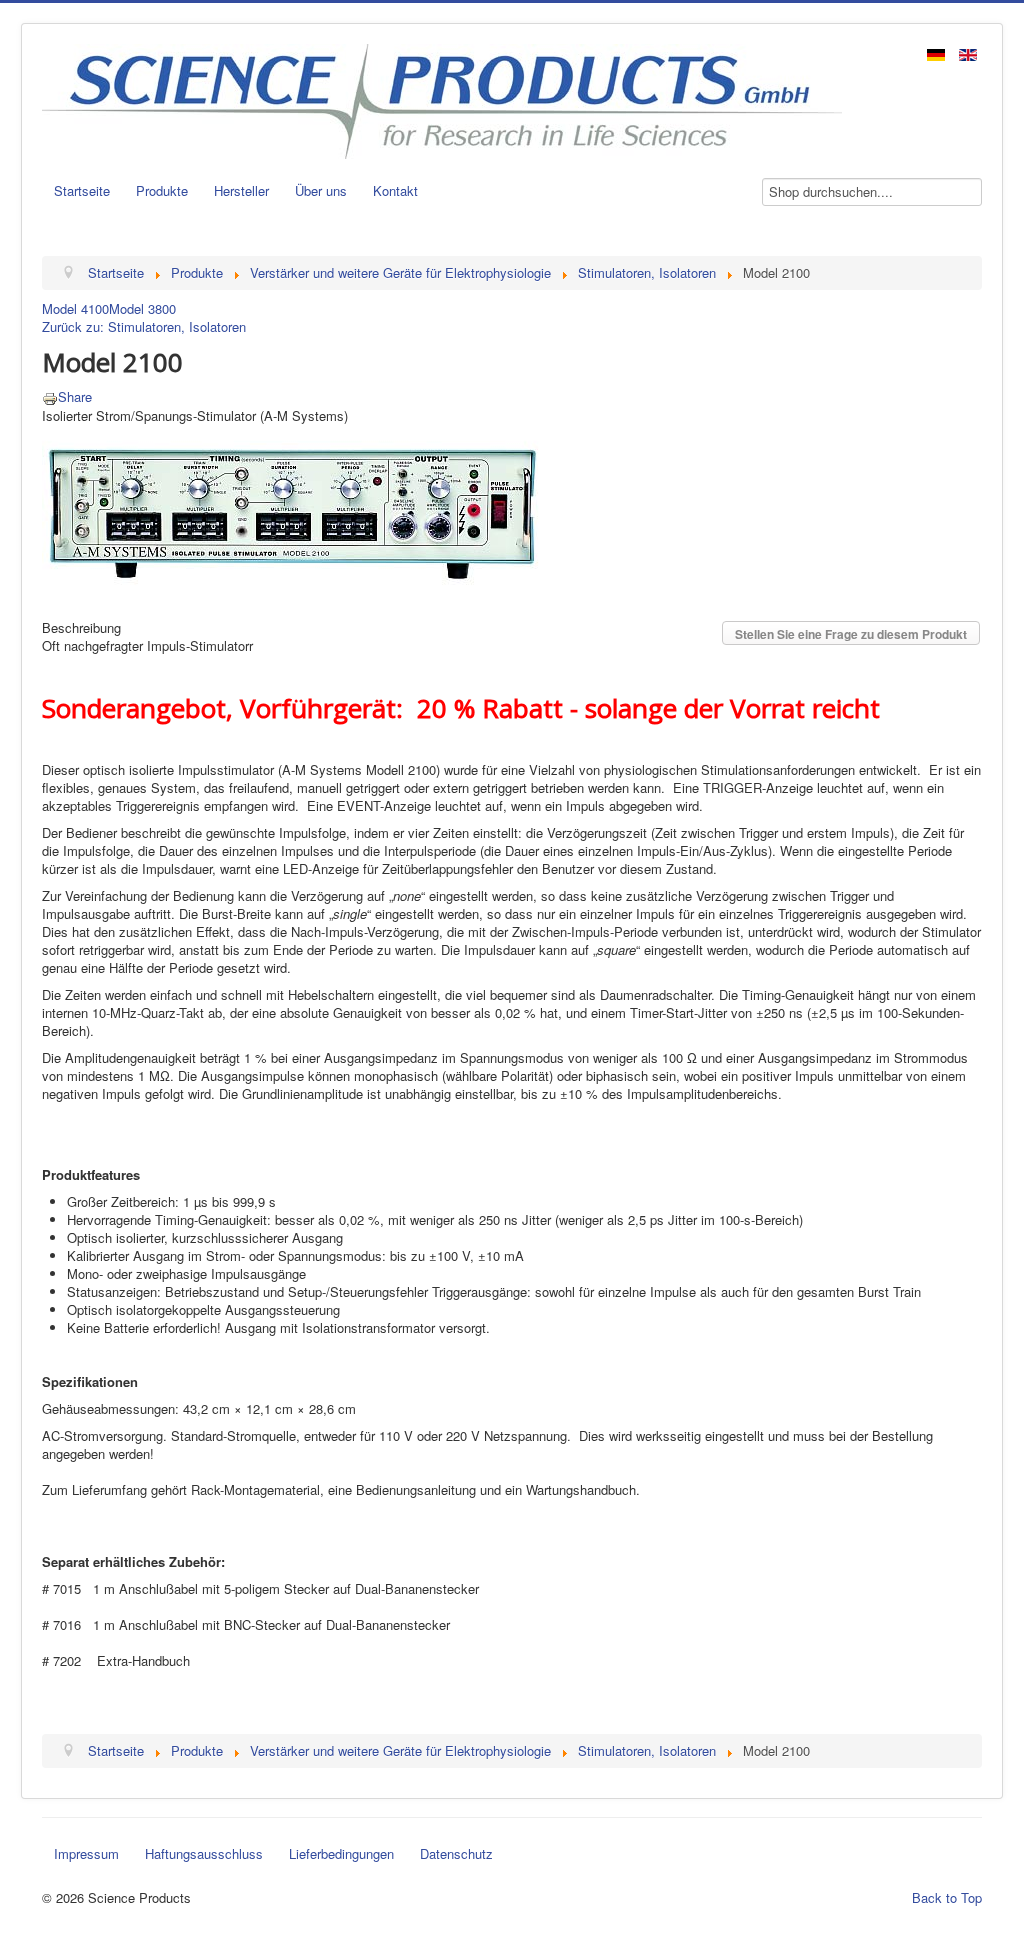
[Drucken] (50, 396)
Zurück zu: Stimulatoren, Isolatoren (144, 326)
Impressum (86, 1853)
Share (75, 396)
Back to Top (947, 1897)
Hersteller (241, 190)
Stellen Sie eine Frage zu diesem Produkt (851, 634)
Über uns (321, 190)
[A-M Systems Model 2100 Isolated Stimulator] (292, 510)
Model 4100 (75, 308)
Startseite (82, 190)
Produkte (162, 190)
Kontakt (395, 190)
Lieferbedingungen (341, 1853)
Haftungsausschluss (204, 1853)
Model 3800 (142, 308)
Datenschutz (456, 1853)
